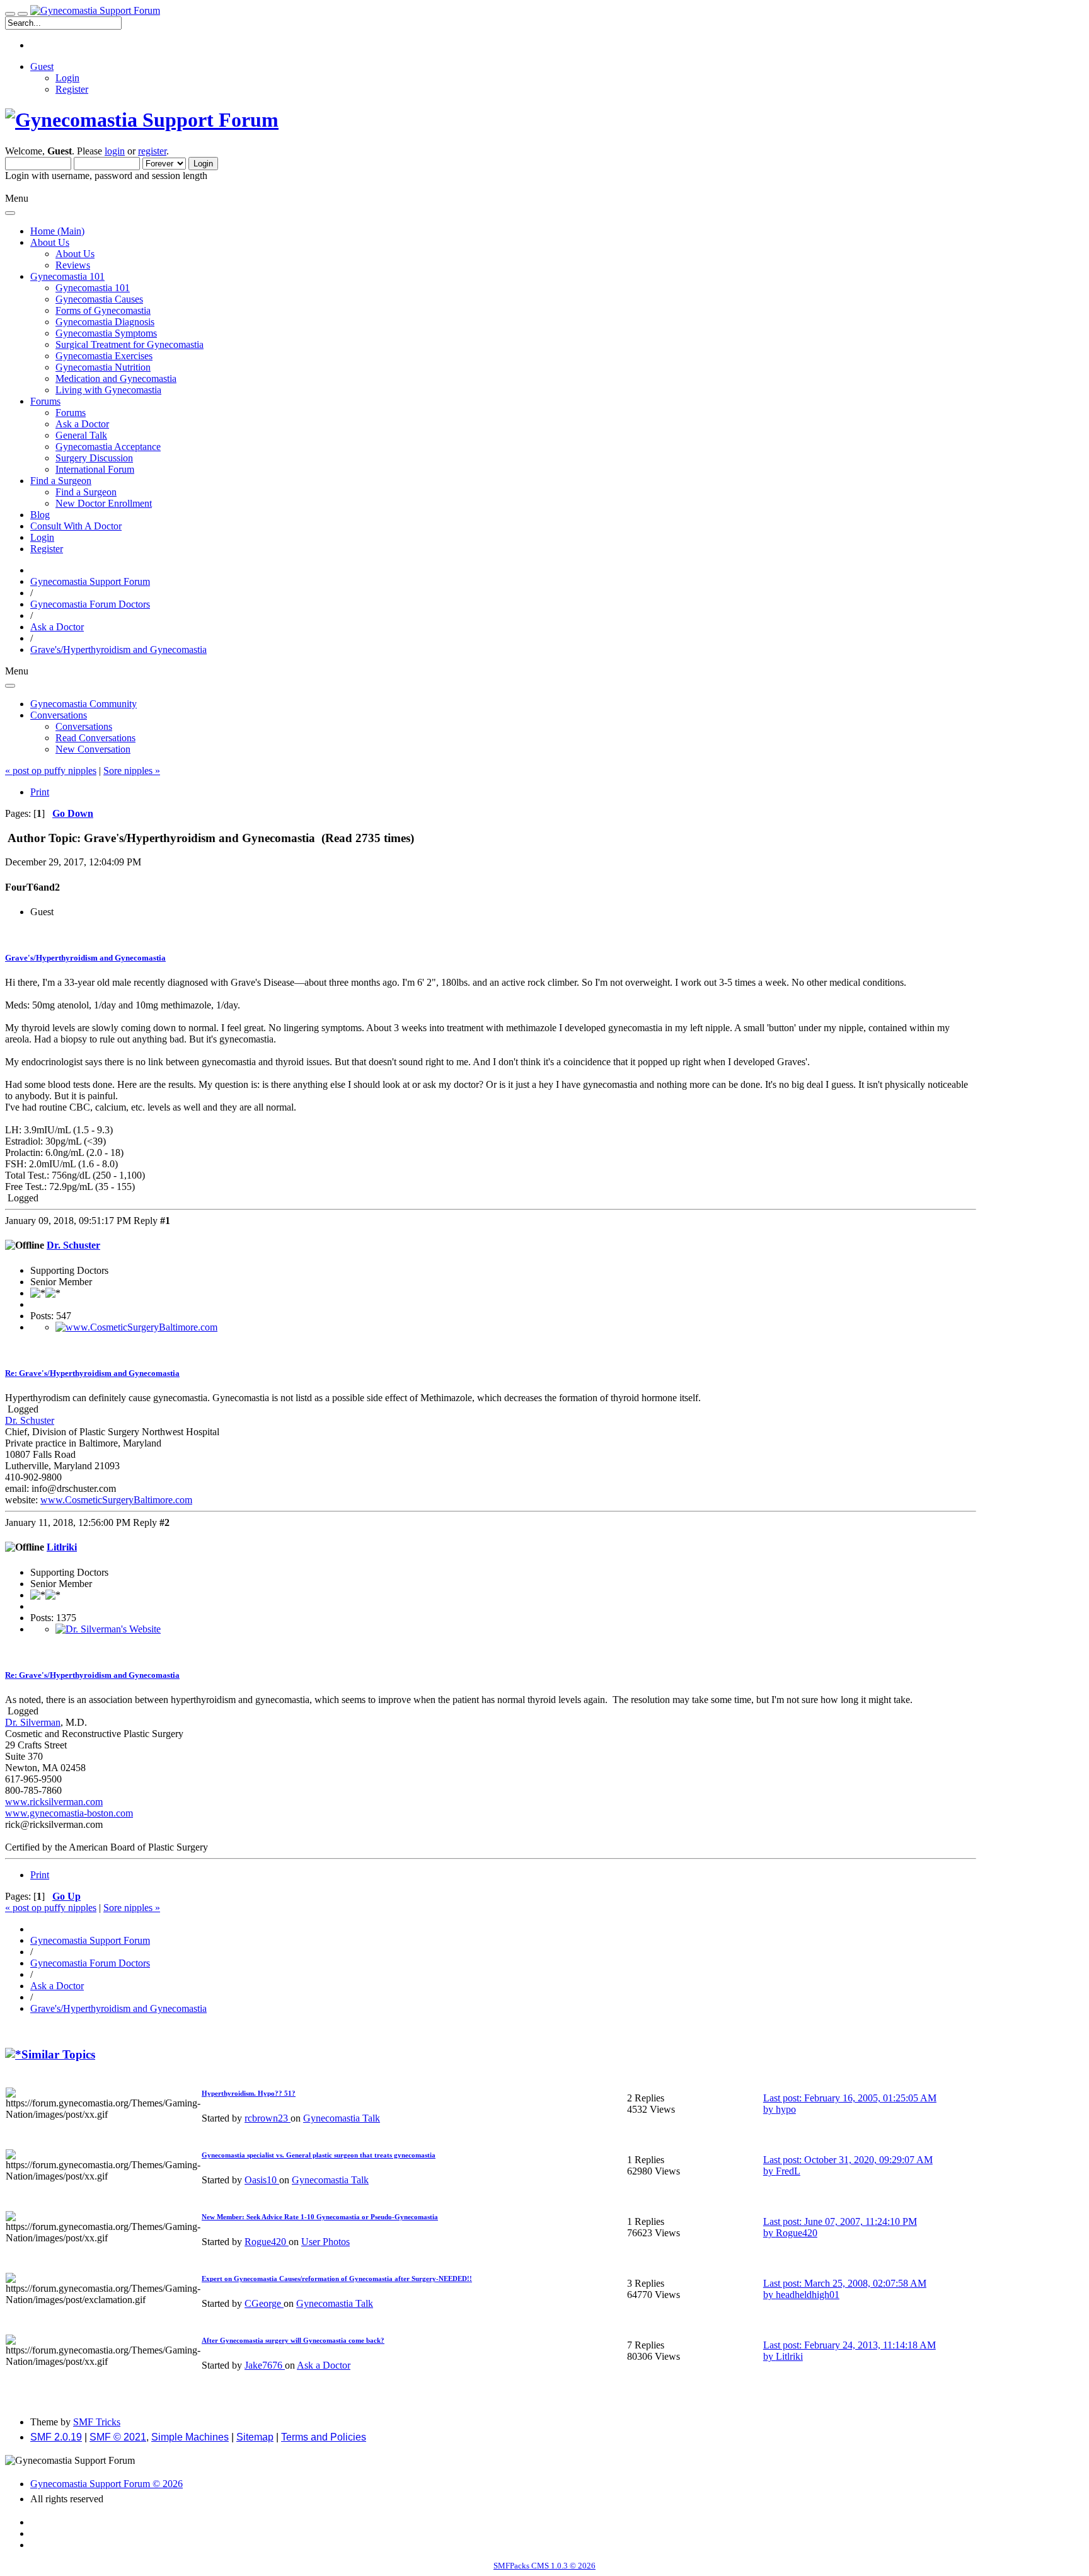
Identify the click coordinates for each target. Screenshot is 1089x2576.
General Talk (81, 435)
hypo (786, 2109)
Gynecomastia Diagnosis (105, 322)
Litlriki (62, 1547)
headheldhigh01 (808, 2295)
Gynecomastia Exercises (104, 356)
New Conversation (93, 749)
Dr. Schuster (73, 1245)
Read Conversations (95, 738)
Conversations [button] (59, 715)
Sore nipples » (132, 771)
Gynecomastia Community (84, 704)
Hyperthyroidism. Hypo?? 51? (249, 2093)
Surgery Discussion (94, 458)
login (115, 151)
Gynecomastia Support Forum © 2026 (107, 2484)
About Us (75, 254)
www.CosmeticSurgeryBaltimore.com (116, 1500)
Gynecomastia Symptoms (106, 333)
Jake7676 (265, 2365)
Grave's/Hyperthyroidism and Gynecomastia (85, 958)
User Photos (326, 2242)
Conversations (84, 726)
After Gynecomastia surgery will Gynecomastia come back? (293, 2340)
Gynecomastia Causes (99, 299)
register (152, 151)
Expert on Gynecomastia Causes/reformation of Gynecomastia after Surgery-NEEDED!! (337, 2279)
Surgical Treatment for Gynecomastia (130, 344)
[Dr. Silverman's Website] (108, 1629)
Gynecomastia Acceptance (108, 447)
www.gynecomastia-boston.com (69, 1813)
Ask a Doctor (82, 424)
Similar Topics (58, 2054)
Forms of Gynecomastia (103, 310)
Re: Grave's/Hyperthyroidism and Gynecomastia (92, 1373)
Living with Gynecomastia (108, 390)
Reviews (73, 265)
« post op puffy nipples (51, 771)
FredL (788, 2171)
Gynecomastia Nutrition (103, 367)
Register (72, 89)
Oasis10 (262, 2180)
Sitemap (255, 2437)
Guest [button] (42, 66)
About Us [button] (50, 242)
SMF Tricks (97, 2422)
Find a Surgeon (86, 492)
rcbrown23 (268, 2118)
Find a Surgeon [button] (61, 481)
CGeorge (264, 2303)
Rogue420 (267, 2242)
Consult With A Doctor (76, 526)
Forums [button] (45, 401)
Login (67, 78)
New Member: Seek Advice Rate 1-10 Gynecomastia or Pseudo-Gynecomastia (320, 2217)
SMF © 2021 (118, 2437)
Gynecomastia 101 (93, 288)
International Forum (95, 469)
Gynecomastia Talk (342, 2118)
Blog (40, 515)
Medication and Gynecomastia (116, 378)
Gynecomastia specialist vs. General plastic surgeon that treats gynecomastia (319, 2155)
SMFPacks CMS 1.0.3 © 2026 (544, 2566)
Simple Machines (190, 2437)
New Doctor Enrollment (104, 503)
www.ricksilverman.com (54, 1802)
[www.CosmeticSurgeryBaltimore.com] (136, 1327)
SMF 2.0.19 (56, 2437)
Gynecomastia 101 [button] (67, 276)
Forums (71, 413)
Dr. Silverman (33, 1722)
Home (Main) (57, 231)
